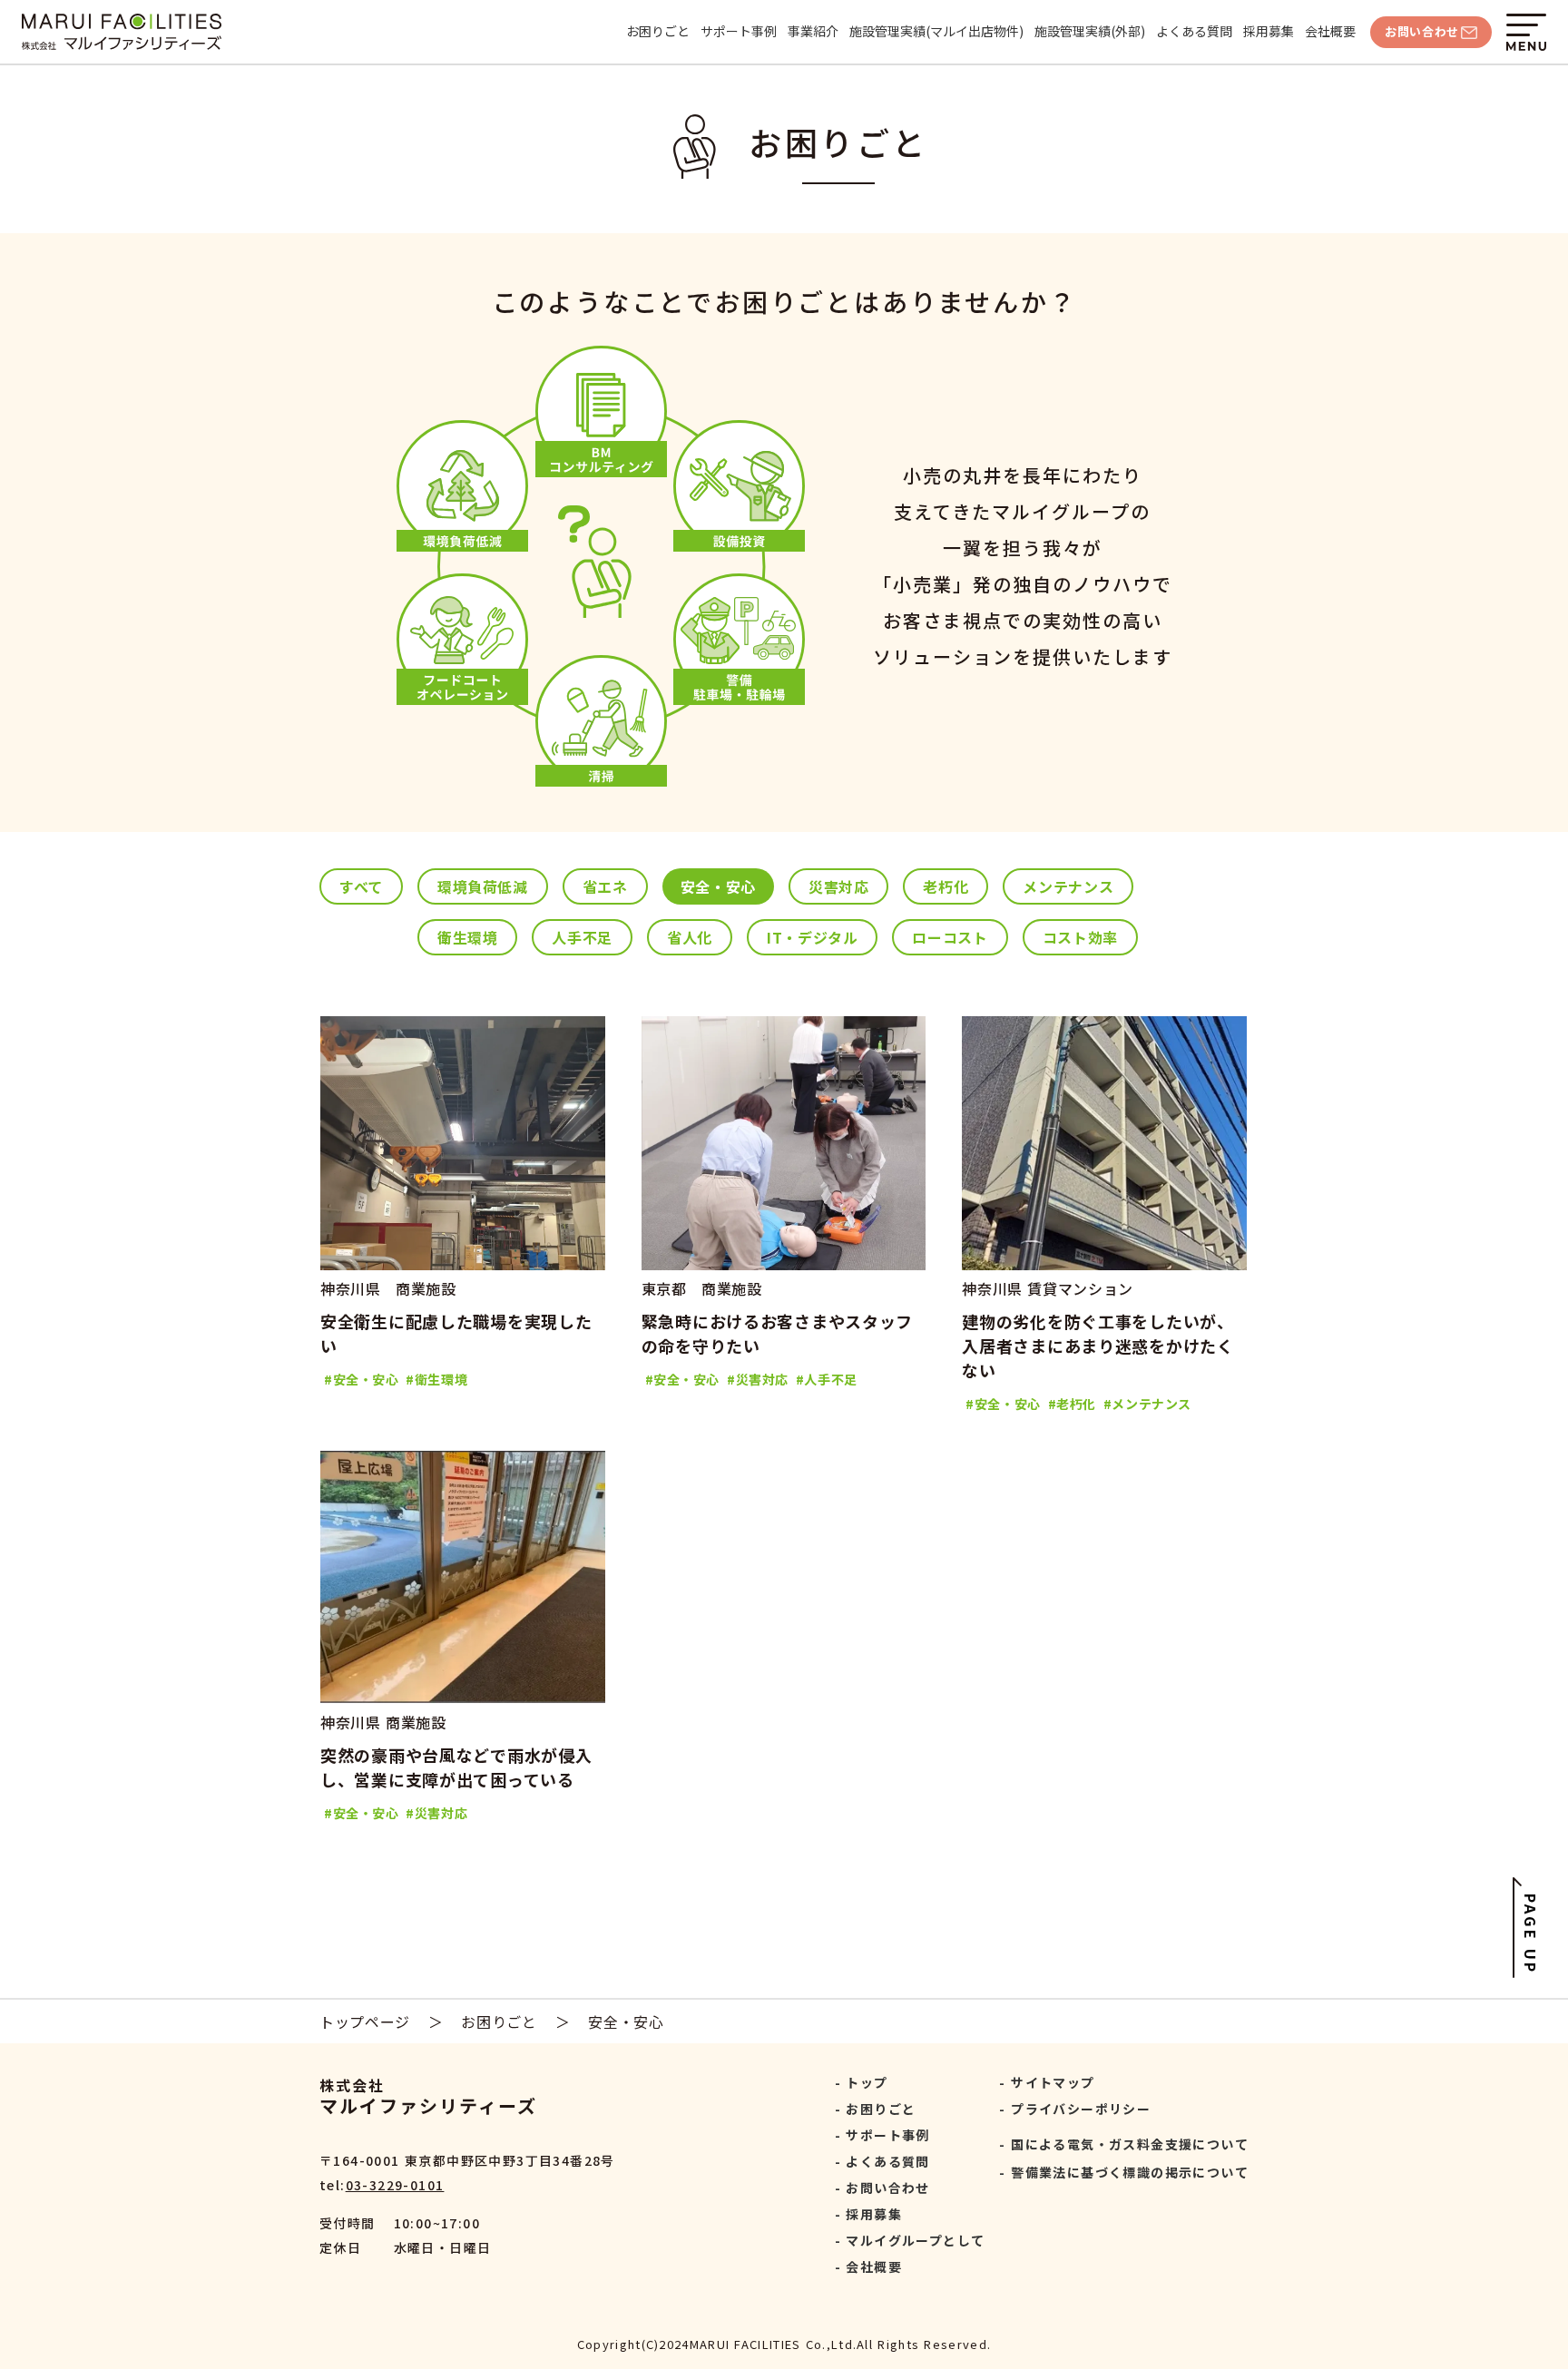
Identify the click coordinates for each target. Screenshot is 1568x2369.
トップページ (365, 2021)
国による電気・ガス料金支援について (1130, 2144)
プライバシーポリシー (1081, 2109)
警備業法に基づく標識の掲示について (1130, 2172)
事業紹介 (813, 31)
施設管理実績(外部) (1090, 31)
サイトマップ (1053, 2082)
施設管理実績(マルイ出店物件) (936, 31)
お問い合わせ (887, 2188)
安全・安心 (626, 2021)
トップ (867, 2082)
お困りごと (658, 31)
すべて (361, 886)
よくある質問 (1194, 31)
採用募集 (1269, 31)
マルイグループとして (915, 2240)
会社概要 (1330, 31)
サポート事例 (739, 31)
